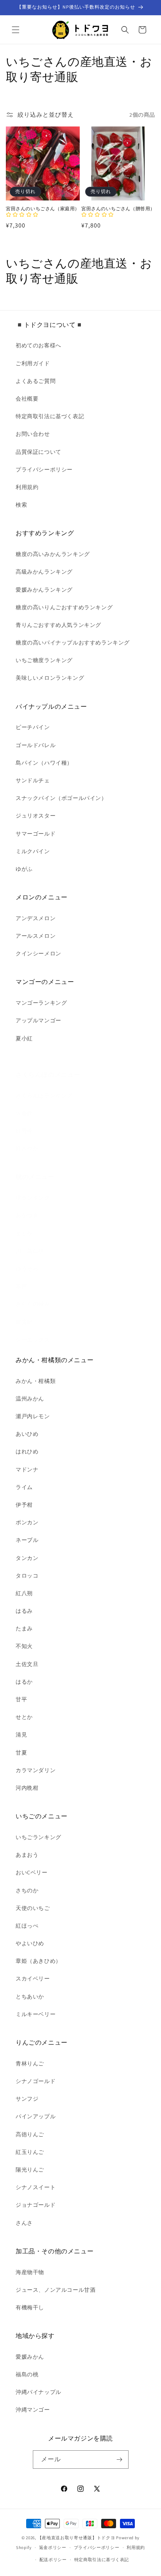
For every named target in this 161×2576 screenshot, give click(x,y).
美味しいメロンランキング (50, 678)
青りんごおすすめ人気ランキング (58, 625)
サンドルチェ (33, 780)
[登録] (120, 2460)
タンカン (27, 1558)
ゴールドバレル (36, 745)
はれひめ (27, 1451)
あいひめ (27, 1434)
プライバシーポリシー (44, 469)
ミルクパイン (33, 851)
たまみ (24, 1628)
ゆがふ (24, 869)
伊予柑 (24, 1505)
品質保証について (38, 452)
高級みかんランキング (44, 572)
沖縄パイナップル (38, 2392)
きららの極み (33, 1304)
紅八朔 (24, 1593)
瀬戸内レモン (33, 1416)
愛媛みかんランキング (44, 590)
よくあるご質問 (36, 381)
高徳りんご (30, 2134)
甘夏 (21, 1753)
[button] (16, 30)
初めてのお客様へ (38, 345)
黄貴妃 (24, 1322)
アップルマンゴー (38, 1020)
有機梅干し (30, 2307)
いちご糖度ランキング (44, 660)
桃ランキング (33, 1198)
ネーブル (27, 1540)
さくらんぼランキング (44, 1096)
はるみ (24, 1611)
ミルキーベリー (36, 2014)
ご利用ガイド (33, 363)
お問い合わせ (33, 434)
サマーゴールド (36, 834)
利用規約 (27, 487)
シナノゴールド (36, 2081)
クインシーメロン (38, 953)
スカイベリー (33, 1978)
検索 (21, 505)
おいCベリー (32, 1872)
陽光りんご (30, 2170)
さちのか (27, 1890)
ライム (24, 1487)
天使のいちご (33, 1908)
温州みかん (30, 1399)
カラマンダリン (36, 1770)
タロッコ (27, 1576)
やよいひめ (30, 1943)
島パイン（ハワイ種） (44, 763)
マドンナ (27, 1469)
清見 (21, 1735)
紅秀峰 (24, 1131)
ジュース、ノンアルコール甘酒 (55, 2290)
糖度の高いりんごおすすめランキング (64, 607)
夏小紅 (24, 1038)
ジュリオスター (36, 816)
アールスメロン (36, 936)
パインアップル (36, 2116)
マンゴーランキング (41, 1003)
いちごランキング (38, 1837)
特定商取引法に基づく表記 (50, 416)
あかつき (27, 1215)
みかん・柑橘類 (36, 1381)
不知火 (24, 1646)
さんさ (24, 2223)
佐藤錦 (24, 1113)
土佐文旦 (27, 1664)
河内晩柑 (27, 1788)
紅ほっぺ (27, 1926)
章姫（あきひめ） (38, 1961)
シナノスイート (36, 2187)
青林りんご (30, 2063)
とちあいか (30, 1997)
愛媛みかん (30, 2357)
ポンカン (27, 1522)
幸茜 (21, 1286)
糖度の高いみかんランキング (53, 554)
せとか (24, 1717)
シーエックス (33, 1339)
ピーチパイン (33, 727)
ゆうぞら (27, 1269)
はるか (24, 1682)
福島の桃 (27, 2374)
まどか (24, 1233)
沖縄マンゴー (33, 2410)
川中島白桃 (30, 1251)
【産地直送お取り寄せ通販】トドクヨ (76, 2538)
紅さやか (27, 1148)
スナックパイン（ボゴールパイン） (61, 798)
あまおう (27, 1855)
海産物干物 (30, 2272)
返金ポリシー (53, 2547)
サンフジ (27, 2099)
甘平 (21, 1699)
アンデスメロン (36, 918)
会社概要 (27, 399)
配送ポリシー (53, 2560)
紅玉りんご (30, 2152)
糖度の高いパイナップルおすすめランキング (73, 643)
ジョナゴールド (36, 2205)
